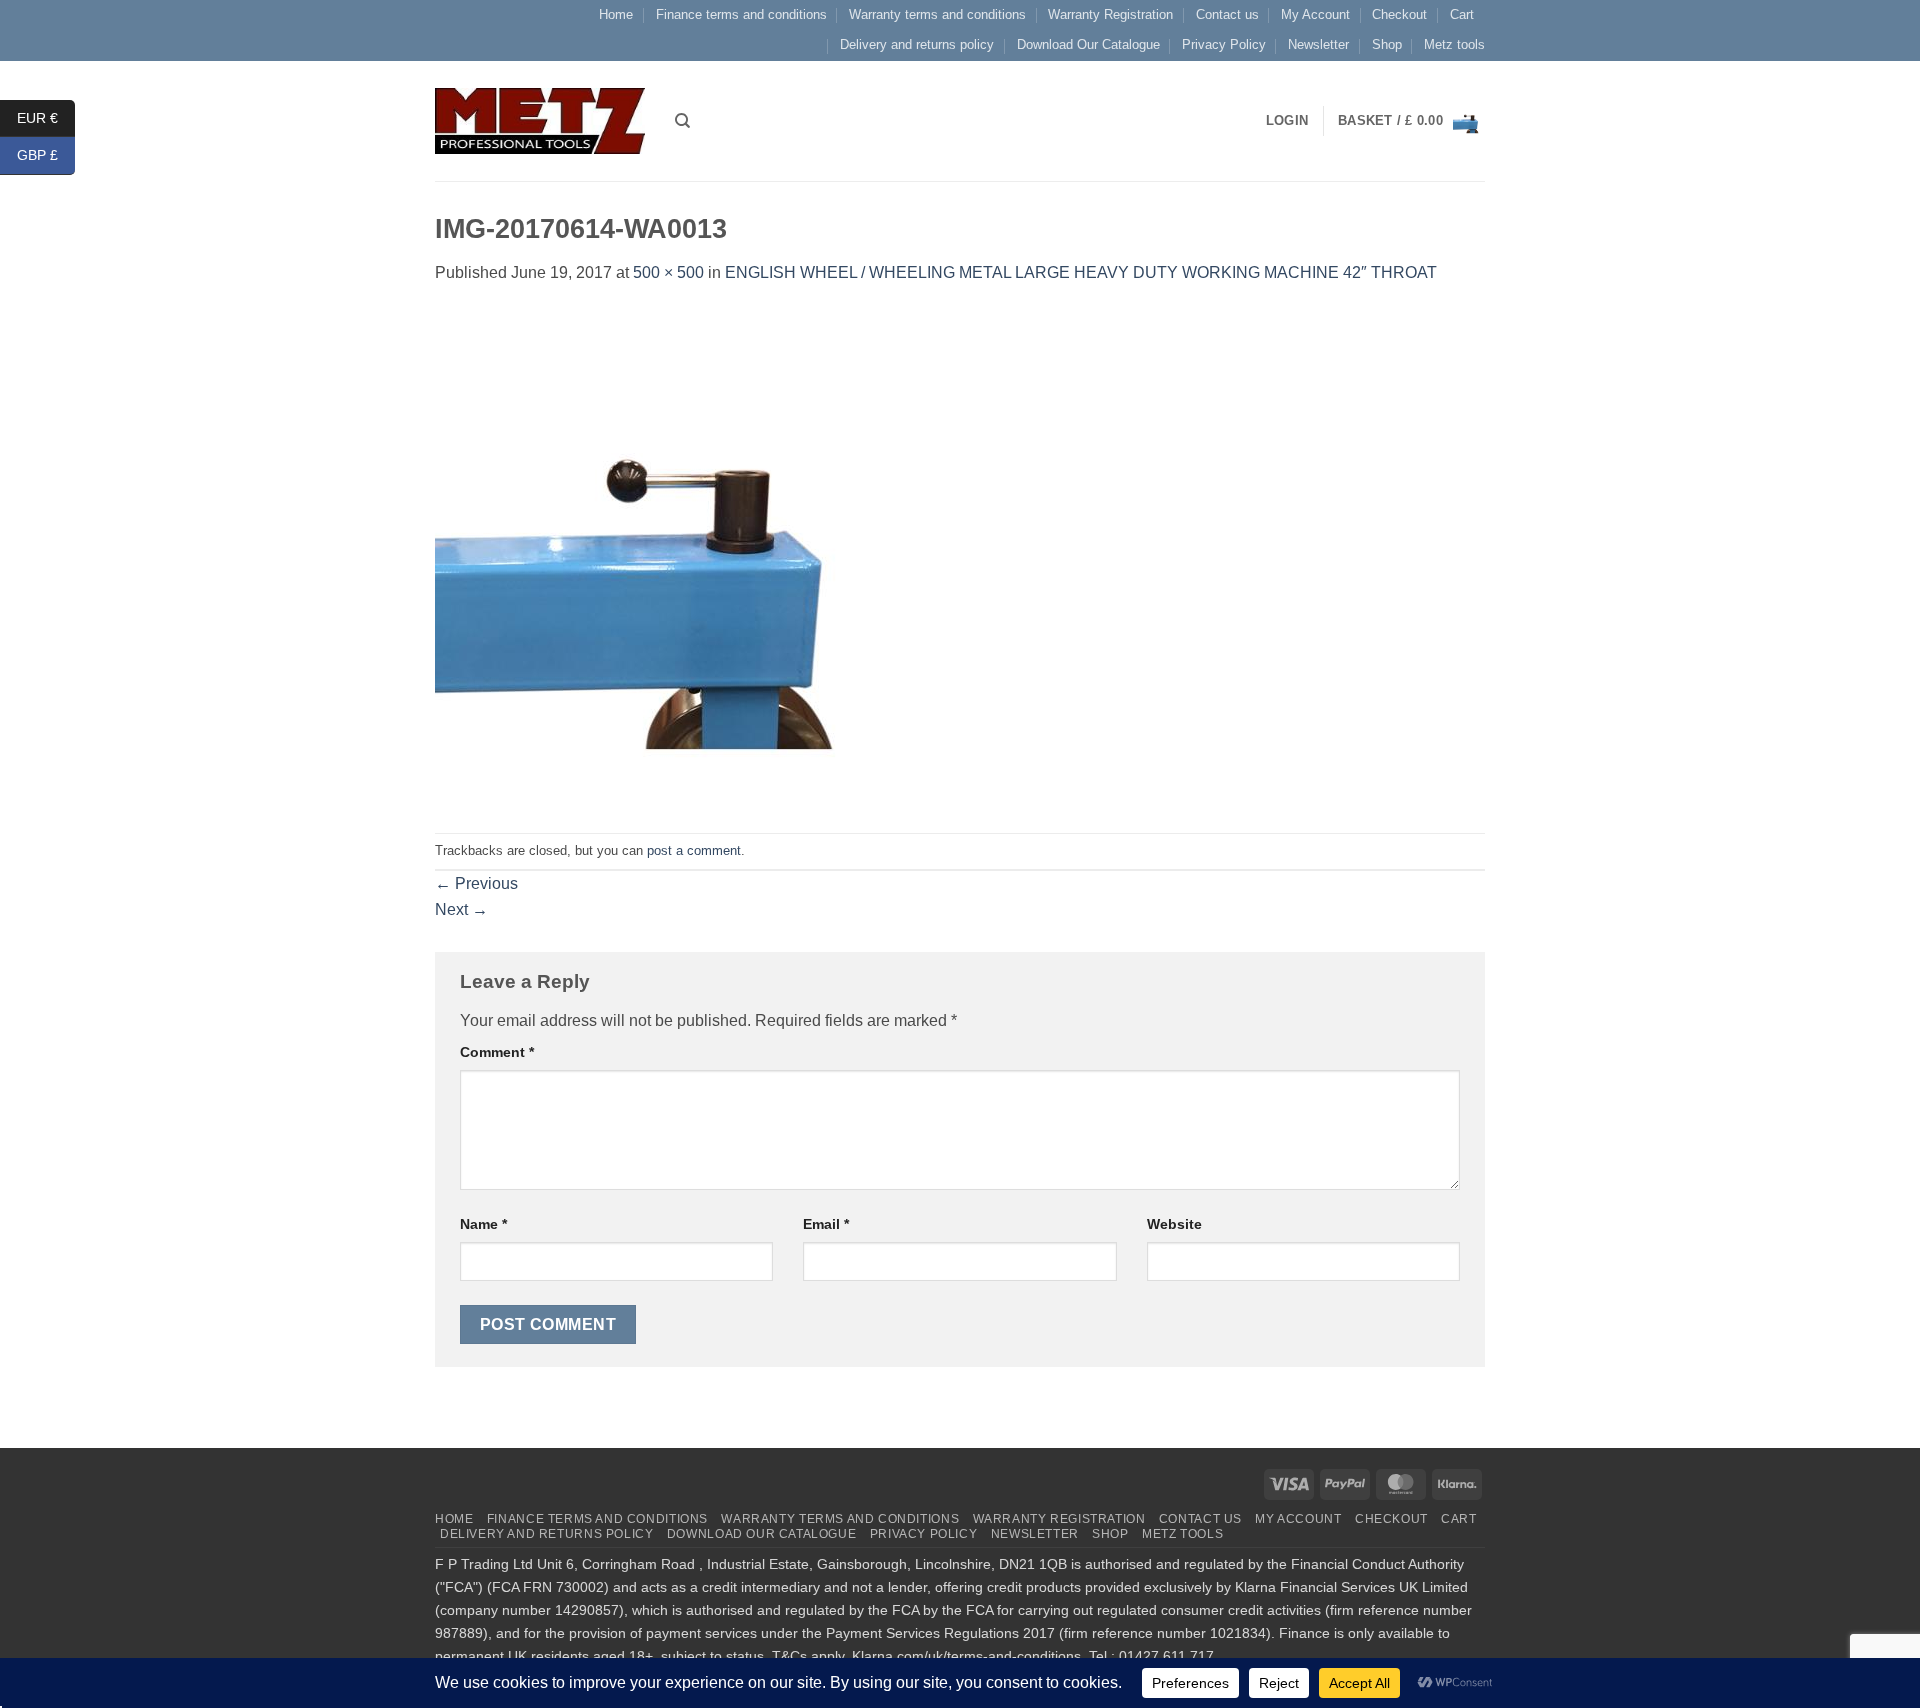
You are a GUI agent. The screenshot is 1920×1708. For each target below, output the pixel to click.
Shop (1387, 44)
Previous (476, 883)
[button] (1411, 121)
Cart (1462, 14)
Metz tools (1454, 44)
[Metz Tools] (540, 120)
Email (826, 1224)
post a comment (694, 850)
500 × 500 (668, 272)
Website (1174, 1224)
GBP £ (46, 155)
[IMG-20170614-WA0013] (685, 558)
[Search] (682, 121)
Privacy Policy (1224, 44)
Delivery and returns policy (917, 44)
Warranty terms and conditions (937, 14)
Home (616, 14)
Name (483, 1224)
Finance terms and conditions (741, 14)
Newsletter (1318, 44)
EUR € (46, 117)
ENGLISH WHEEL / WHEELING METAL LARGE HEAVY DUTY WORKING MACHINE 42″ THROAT (1081, 272)
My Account (1315, 14)
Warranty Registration (1110, 14)
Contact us (1227, 14)
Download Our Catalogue (1088, 44)
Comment (497, 1052)
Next (461, 909)
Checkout (1399, 14)
